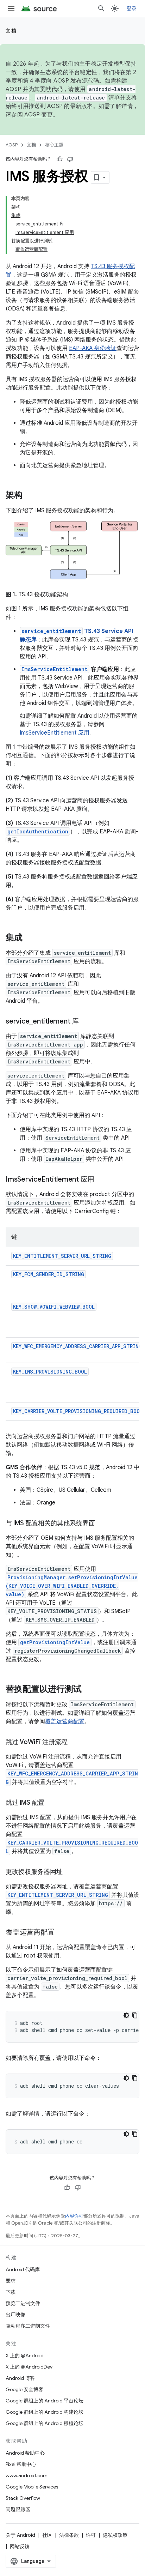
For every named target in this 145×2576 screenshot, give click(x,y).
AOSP (12, 145)
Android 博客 (20, 2378)
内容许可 (74, 2216)
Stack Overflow (23, 2498)
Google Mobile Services (32, 2487)
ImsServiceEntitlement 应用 (55, 733)
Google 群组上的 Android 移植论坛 (45, 2423)
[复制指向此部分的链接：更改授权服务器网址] (70, 1872)
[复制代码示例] (135, 2015)
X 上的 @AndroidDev (29, 2367)
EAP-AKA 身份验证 (93, 348)
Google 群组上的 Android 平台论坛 (45, 2401)
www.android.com (27, 2475)
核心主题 (54, 145)
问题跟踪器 (18, 2509)
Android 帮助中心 (25, 2453)
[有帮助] (59, 159)
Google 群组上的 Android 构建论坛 (45, 2412)
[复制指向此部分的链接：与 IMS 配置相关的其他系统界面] (102, 1524)
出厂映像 (15, 2315)
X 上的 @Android (25, 2355)
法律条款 (69, 2535)
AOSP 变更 (39, 115)
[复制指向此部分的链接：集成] (30, 938)
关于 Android (20, 2535)
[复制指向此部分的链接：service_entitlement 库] (86, 1022)
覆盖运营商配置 (65, 1721)
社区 (47, 2535)
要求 (11, 2281)
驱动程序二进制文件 (28, 2326)
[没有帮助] (70, 159)
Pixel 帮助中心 (21, 2464)
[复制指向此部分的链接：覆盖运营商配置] (61, 1933)
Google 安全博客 (24, 2389)
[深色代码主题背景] (126, 2015)
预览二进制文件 (23, 2303)
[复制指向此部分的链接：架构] (30, 496)
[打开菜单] (11, 8)
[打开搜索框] (101, 8)
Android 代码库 (23, 2269)
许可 (91, 2535)
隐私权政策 (115, 2535)
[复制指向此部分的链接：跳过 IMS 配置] (51, 1803)
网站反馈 (20, 2546)
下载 (11, 2292)
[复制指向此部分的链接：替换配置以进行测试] (89, 1690)
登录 (132, 8)
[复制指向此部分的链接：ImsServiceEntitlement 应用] (101, 1180)
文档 (11, 31)
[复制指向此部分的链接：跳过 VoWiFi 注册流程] (75, 1743)
